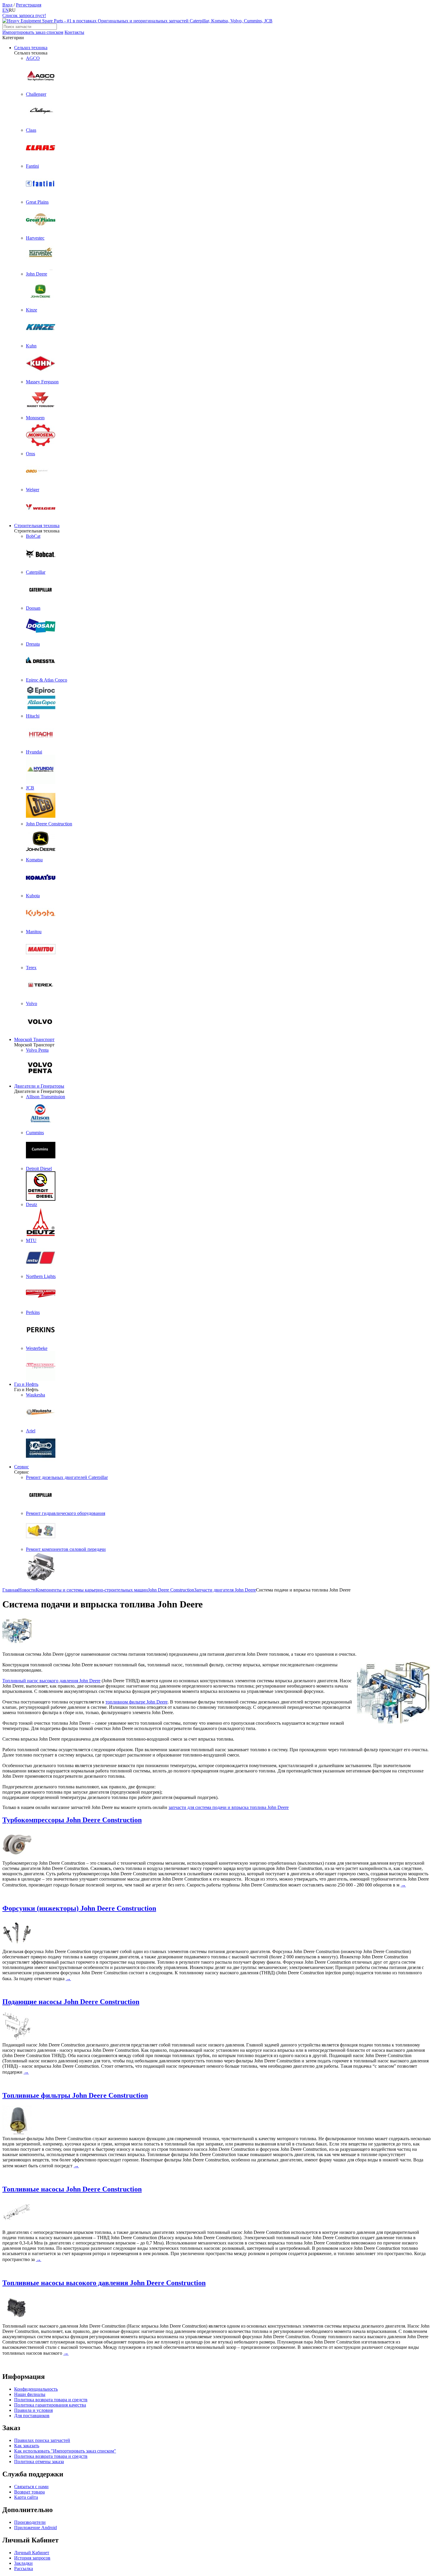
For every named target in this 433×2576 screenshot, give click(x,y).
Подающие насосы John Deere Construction (71, 2002)
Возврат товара (29, 2492)
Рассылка (24, 2568)
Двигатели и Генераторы (39, 1086)
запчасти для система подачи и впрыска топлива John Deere (229, 1807)
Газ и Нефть (26, 1384)
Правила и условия (33, 2410)
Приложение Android (35, 2528)
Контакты (74, 32)
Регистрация (29, 5)
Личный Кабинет (32, 2553)
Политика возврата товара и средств (51, 2400)
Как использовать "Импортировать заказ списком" (65, 2451)
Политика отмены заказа (39, 2462)
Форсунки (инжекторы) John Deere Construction (79, 1908)
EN (6, 10)
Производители (30, 2522)
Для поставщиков (32, 2416)
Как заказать (27, 2446)
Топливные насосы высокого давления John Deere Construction (104, 2283)
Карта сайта (26, 2497)
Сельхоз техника (31, 48)
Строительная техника (37, 526)
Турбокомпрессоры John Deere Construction (72, 1820)
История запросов (32, 2558)
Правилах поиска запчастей (42, 2440)
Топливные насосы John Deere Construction (72, 2189)
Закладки (23, 2563)
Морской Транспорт (34, 1039)
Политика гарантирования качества (50, 2405)
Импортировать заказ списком (33, 32)
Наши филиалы (30, 2394)
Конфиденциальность (36, 2389)
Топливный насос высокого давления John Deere (51, 1681)
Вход (7, 5)
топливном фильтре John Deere (137, 1702)
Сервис (22, 1467)
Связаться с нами (31, 2487)
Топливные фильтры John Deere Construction (75, 2095)
